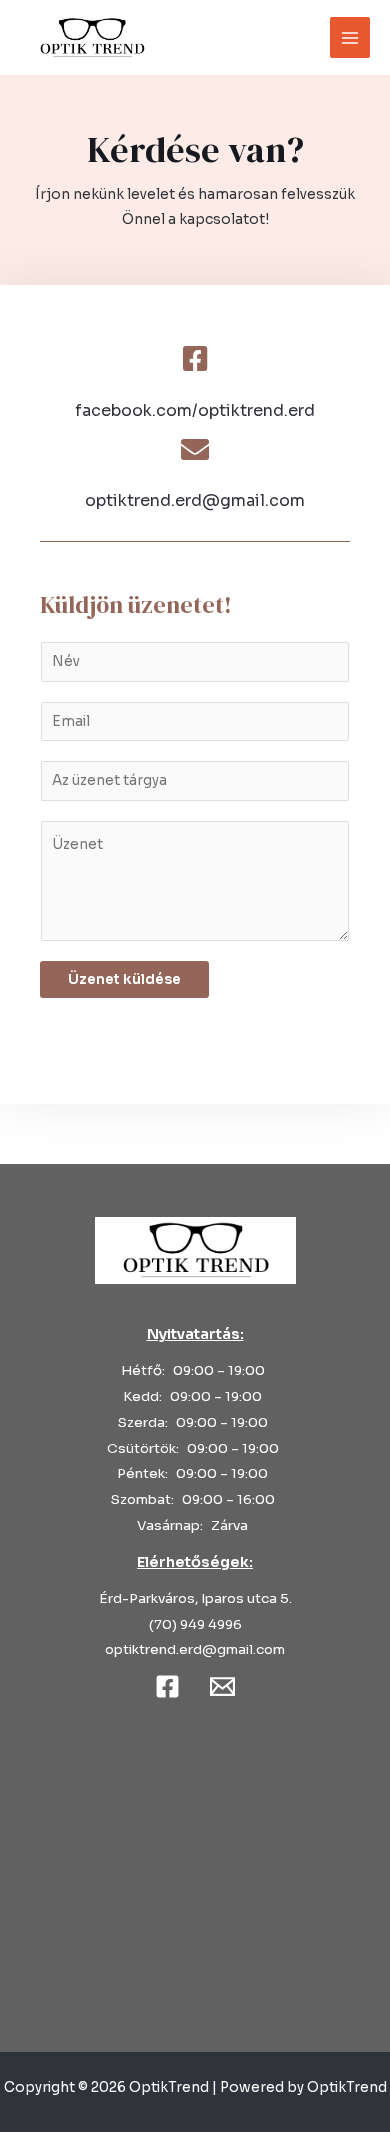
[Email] (222, 1686)
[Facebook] (167, 1686)
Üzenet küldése (124, 979)
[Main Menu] (350, 37)
